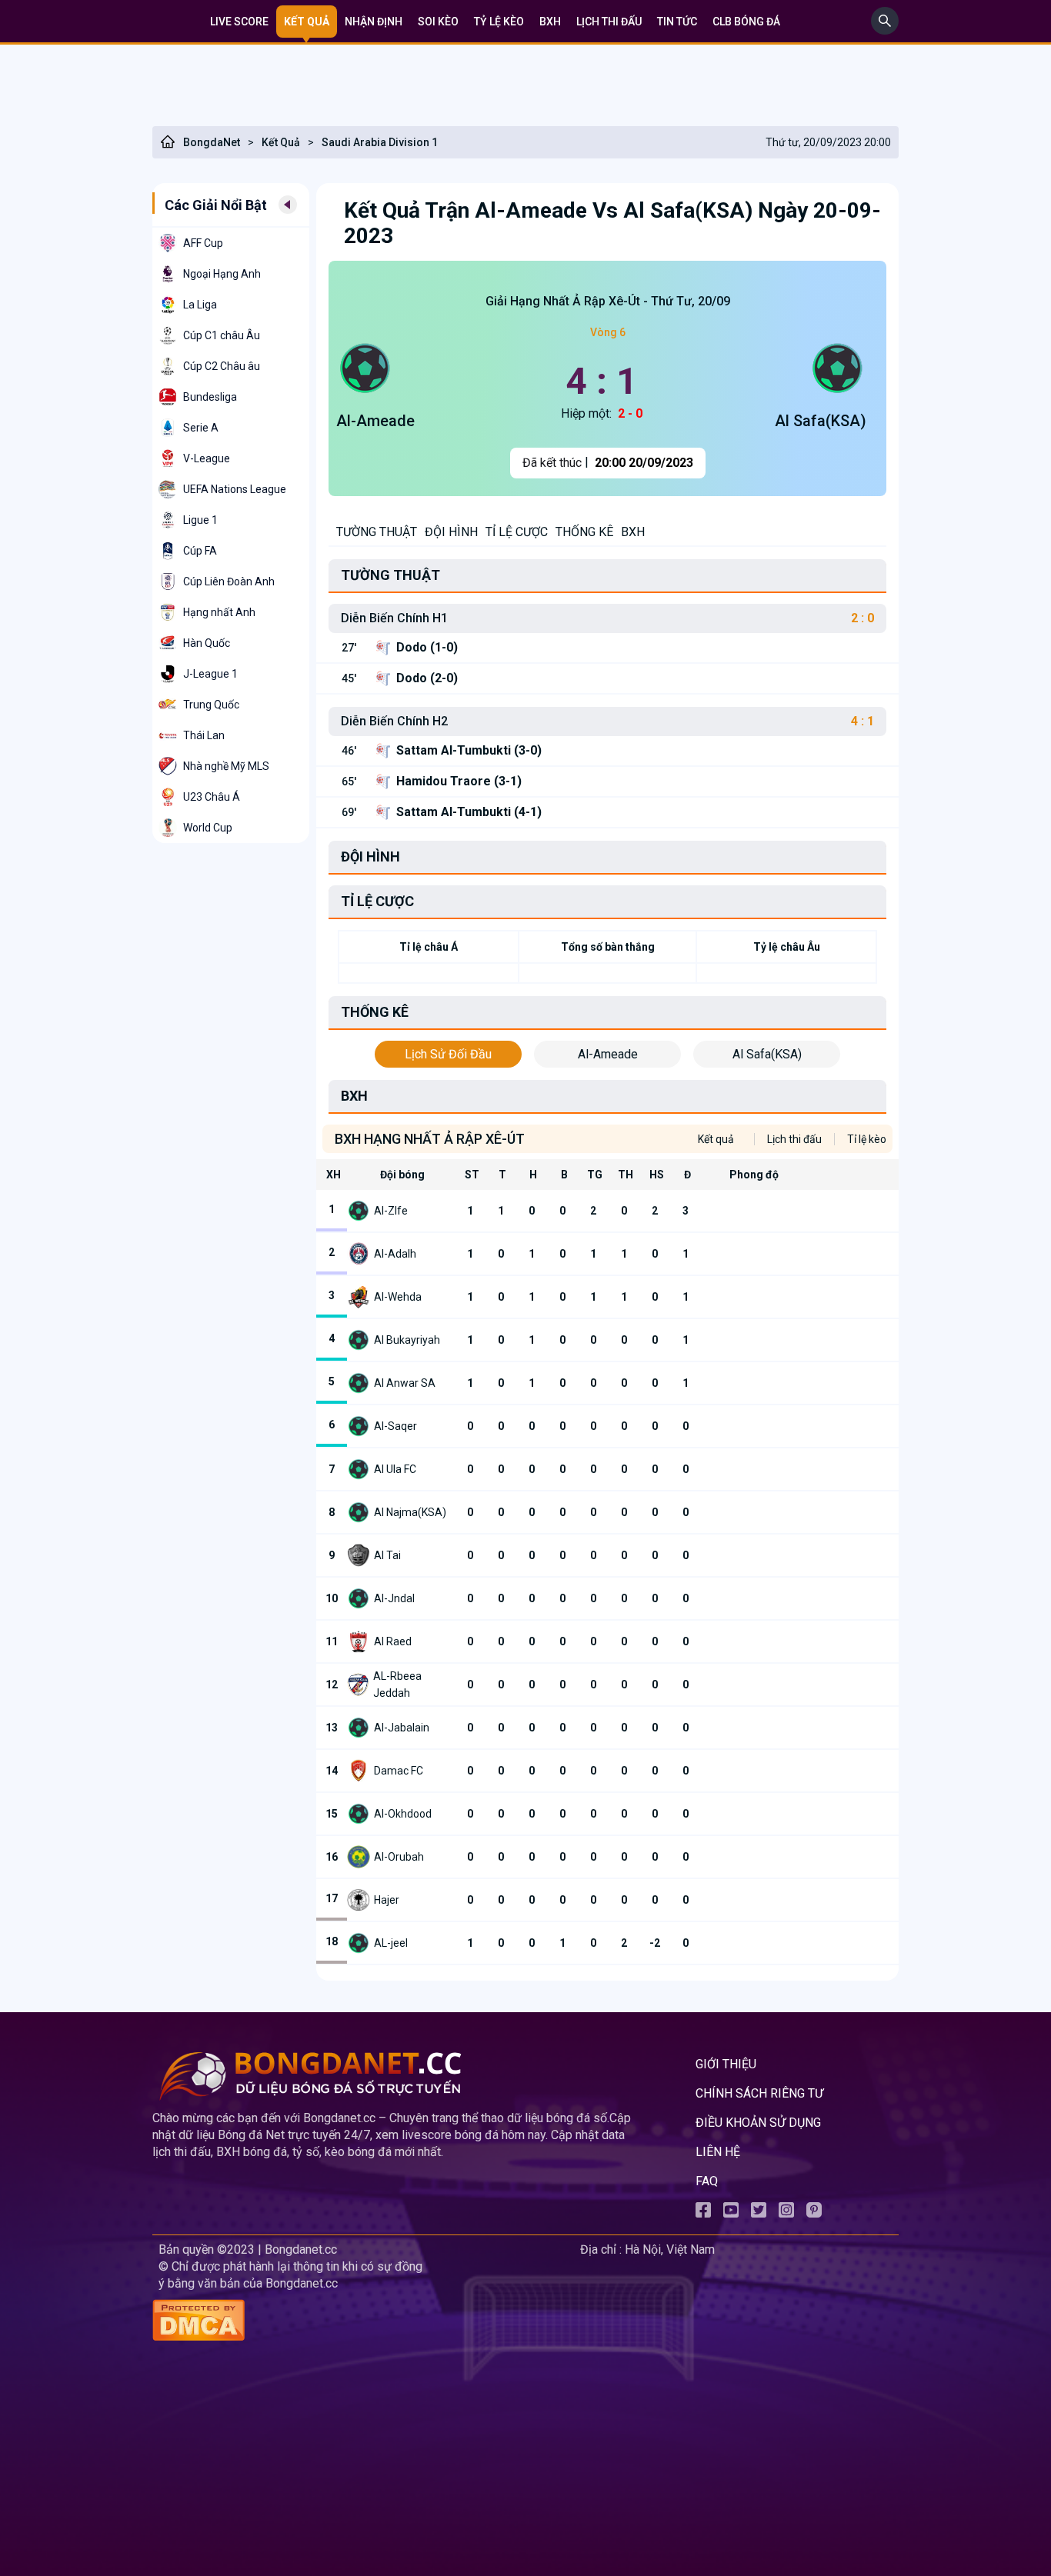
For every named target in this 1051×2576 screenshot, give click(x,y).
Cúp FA (200, 551)
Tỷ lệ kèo (499, 22)
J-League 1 (210, 674)
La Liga (200, 305)
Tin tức (677, 22)
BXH (550, 22)
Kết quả (307, 22)
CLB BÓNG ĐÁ (746, 22)
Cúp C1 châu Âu (222, 335)
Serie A (201, 428)
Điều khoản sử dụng (758, 2123)
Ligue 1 (200, 520)
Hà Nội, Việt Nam (670, 2249)
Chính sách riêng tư (759, 2093)
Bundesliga (210, 397)
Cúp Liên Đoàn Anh (229, 582)
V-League (207, 458)
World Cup (208, 828)
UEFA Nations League (235, 489)
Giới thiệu (726, 2064)
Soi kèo (438, 22)
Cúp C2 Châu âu (222, 366)
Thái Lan (204, 735)
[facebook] (703, 2213)
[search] (885, 30)
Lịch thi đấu (609, 22)
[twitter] (759, 2213)
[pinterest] (814, 2213)
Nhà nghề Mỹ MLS (226, 766)
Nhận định (374, 22)
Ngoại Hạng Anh (222, 274)
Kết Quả (281, 142)
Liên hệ (718, 2152)
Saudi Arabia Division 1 (380, 142)
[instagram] (786, 2213)
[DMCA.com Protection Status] (363, 2322)
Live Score (239, 22)
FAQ (707, 2181)
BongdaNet (212, 142)
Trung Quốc (211, 705)
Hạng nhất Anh (219, 612)
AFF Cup (203, 243)
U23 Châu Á (212, 797)
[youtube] (731, 2213)
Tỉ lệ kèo (867, 1139)
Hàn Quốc (207, 643)
